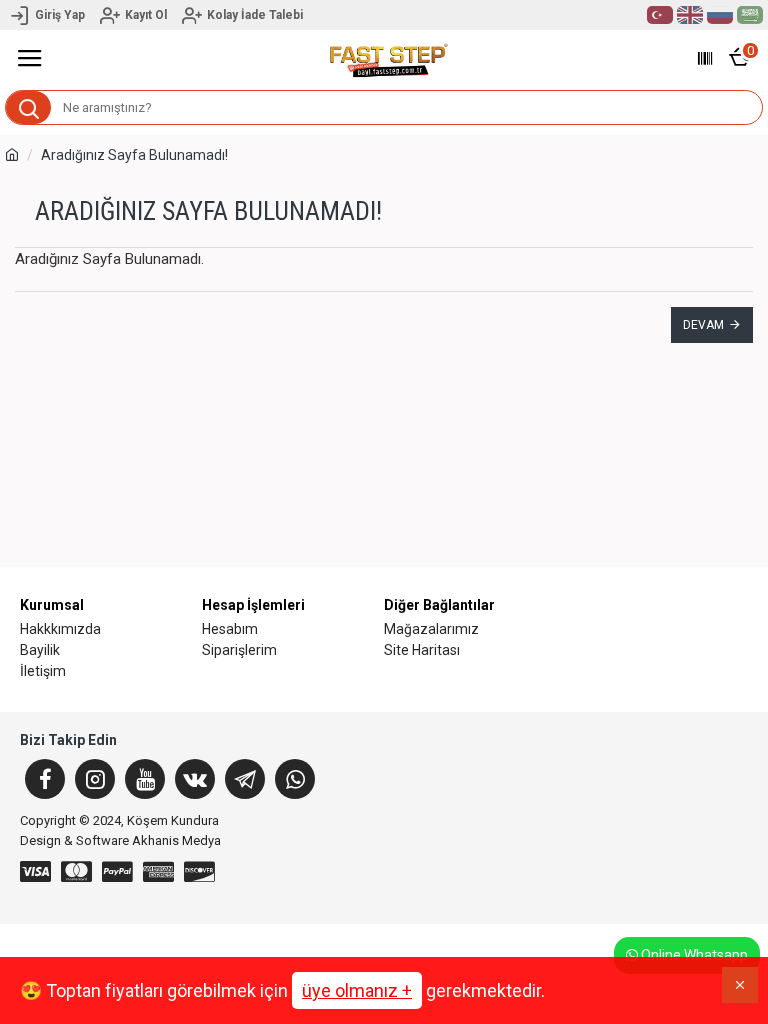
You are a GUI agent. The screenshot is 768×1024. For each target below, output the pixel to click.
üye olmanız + (357, 990)
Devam (703, 325)
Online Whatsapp (693, 955)
